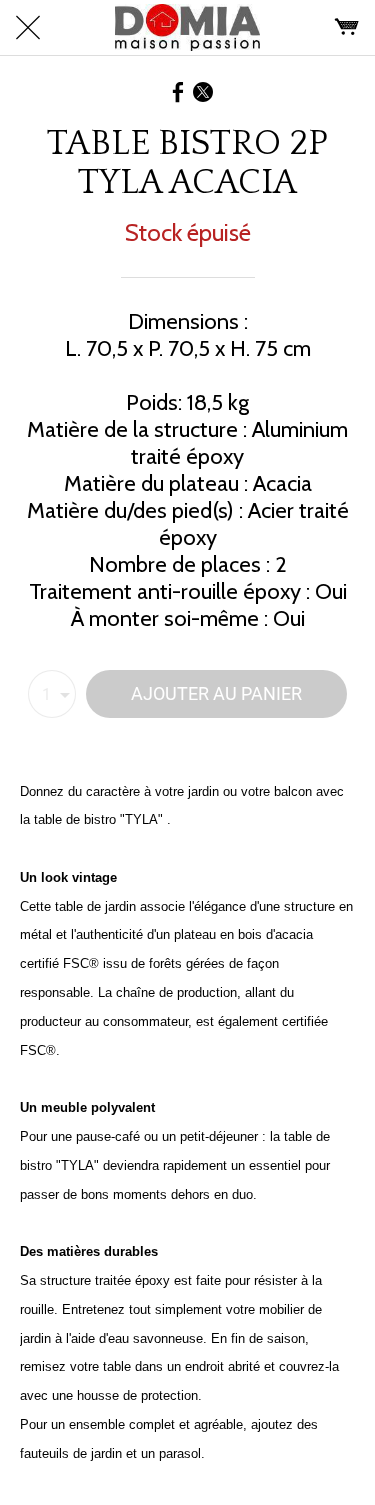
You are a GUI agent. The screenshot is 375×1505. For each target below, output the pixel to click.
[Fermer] (28, 28)
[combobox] (52, 694)
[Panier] (347, 28)
